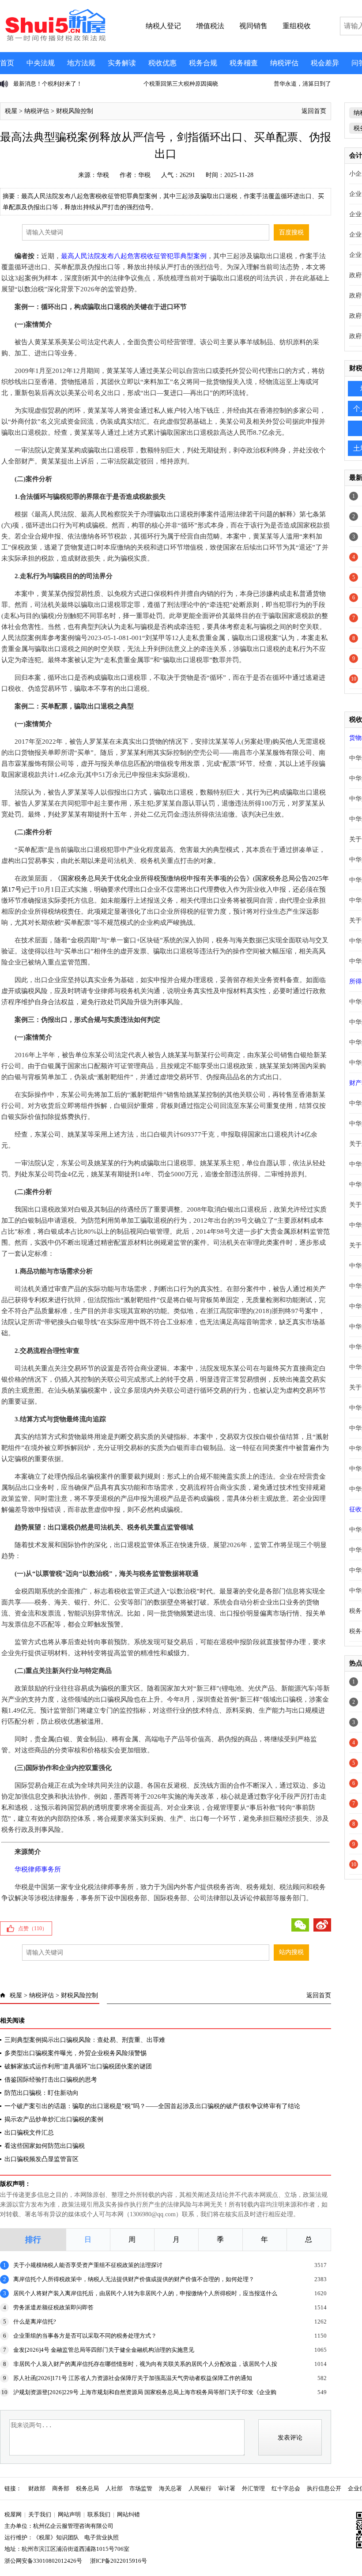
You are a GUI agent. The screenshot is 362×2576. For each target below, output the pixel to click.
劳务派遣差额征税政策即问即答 (53, 2307)
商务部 (61, 2488)
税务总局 (87, 2488)
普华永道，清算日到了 (251, 84)
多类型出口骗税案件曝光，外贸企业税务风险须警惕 (75, 2053)
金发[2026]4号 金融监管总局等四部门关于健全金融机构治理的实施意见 (104, 2350)
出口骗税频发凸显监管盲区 (41, 2159)
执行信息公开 (324, 2488)
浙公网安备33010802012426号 (43, 2561)
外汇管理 (253, 2488)
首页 (7, 63)
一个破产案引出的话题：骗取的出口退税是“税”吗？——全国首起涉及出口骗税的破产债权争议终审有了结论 (152, 2106)
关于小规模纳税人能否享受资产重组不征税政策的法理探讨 (88, 2265)
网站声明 (69, 2514)
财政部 (37, 2488)
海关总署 (170, 2488)
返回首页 (314, 111)
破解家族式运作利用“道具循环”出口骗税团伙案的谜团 (78, 2066)
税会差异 (325, 63)
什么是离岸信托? (35, 2322)
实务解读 (122, 63)
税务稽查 (244, 63)
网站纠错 (128, 2514)
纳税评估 (284, 63)
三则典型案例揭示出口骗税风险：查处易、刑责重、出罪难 (85, 2040)
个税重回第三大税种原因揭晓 (129, 84)
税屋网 (13, 2514)
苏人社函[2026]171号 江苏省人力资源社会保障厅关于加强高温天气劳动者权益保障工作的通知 (133, 2378)
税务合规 (203, 63)
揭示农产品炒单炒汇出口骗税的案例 (54, 2119)
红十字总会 (286, 2488)
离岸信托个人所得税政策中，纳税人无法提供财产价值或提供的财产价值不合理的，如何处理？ (134, 2279)
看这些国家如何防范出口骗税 (45, 2146)
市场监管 (141, 2488)
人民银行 (200, 2488)
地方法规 (81, 63)
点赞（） (33, 1928)
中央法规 (41, 63)
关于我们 (40, 2514)
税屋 (11, 111)
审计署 (227, 2488)
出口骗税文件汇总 (29, 2133)
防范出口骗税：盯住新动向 (41, 2093)
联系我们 (99, 2514)
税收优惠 (162, 63)
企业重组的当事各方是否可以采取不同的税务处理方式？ (85, 2336)
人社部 (114, 2488)
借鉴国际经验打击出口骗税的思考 (51, 2080)
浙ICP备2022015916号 (119, 2561)
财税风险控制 (75, 111)
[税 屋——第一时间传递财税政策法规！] (54, 40)
